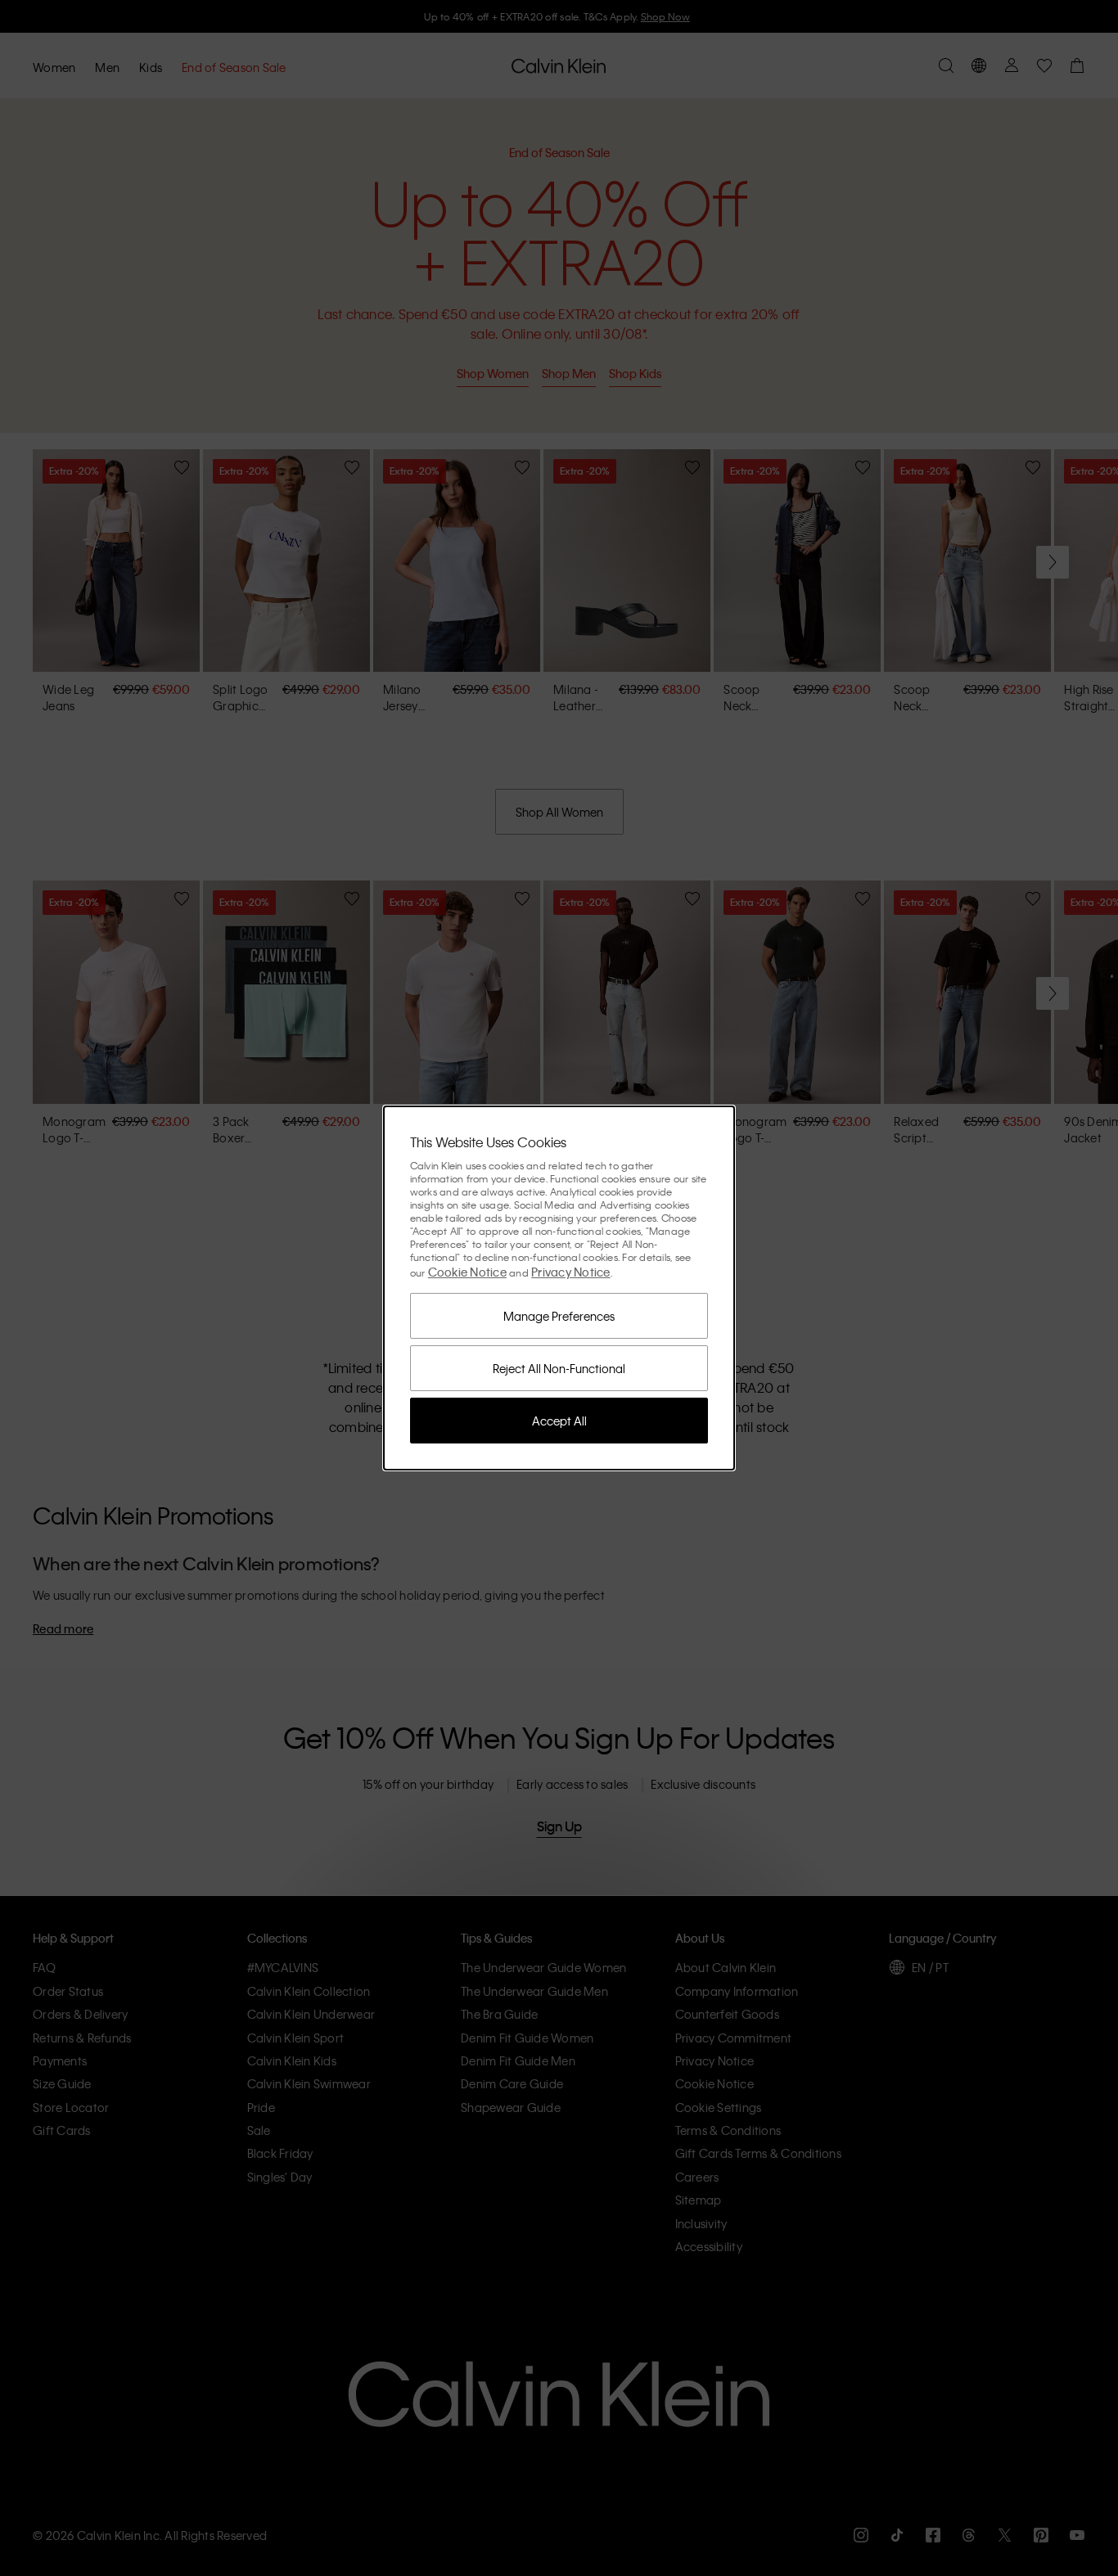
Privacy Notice (571, 1272)
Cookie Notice (467, 1272)
